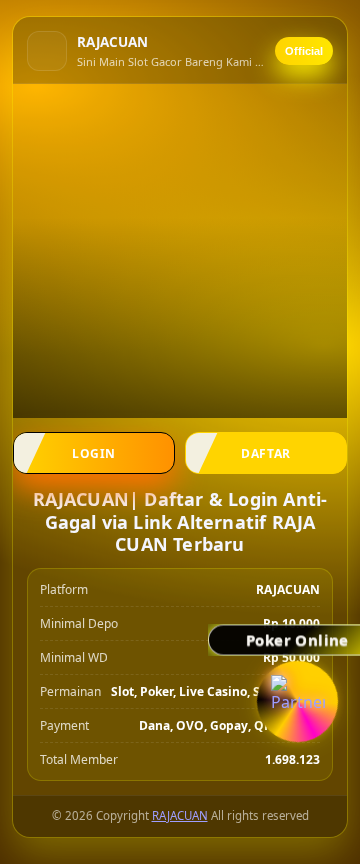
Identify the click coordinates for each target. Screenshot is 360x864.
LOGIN (94, 453)
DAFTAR (266, 453)
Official (304, 51)
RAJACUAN (180, 815)
